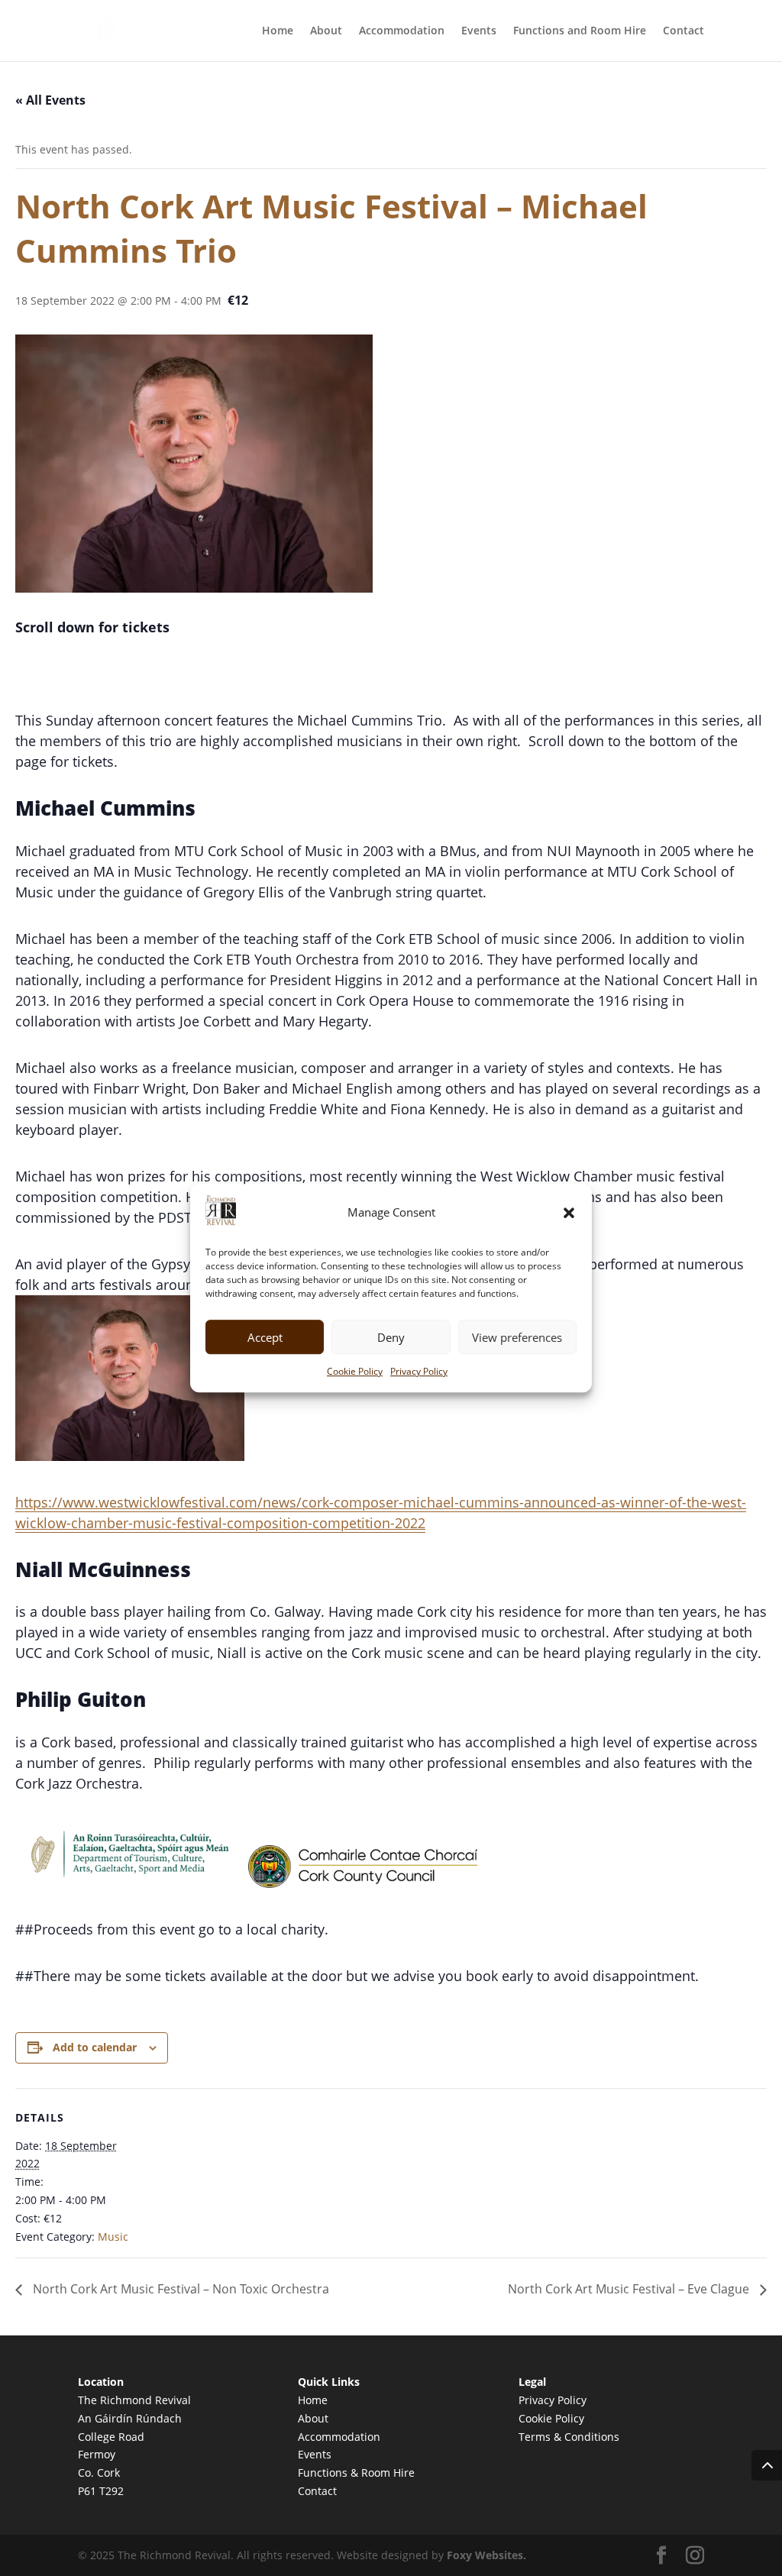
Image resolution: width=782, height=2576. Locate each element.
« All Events (50, 100)
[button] (569, 1213)
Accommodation (402, 31)
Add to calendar (95, 2047)
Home (278, 31)
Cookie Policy (355, 1372)
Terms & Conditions (569, 2437)
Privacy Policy (419, 1372)
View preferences (517, 1337)
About (326, 31)
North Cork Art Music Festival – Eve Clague (630, 2289)
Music (113, 2237)
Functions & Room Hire (356, 2473)
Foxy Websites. (486, 2555)
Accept (265, 1337)
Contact (683, 31)
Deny (391, 1337)
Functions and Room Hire (580, 31)
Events (479, 31)
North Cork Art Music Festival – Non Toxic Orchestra (179, 2289)
